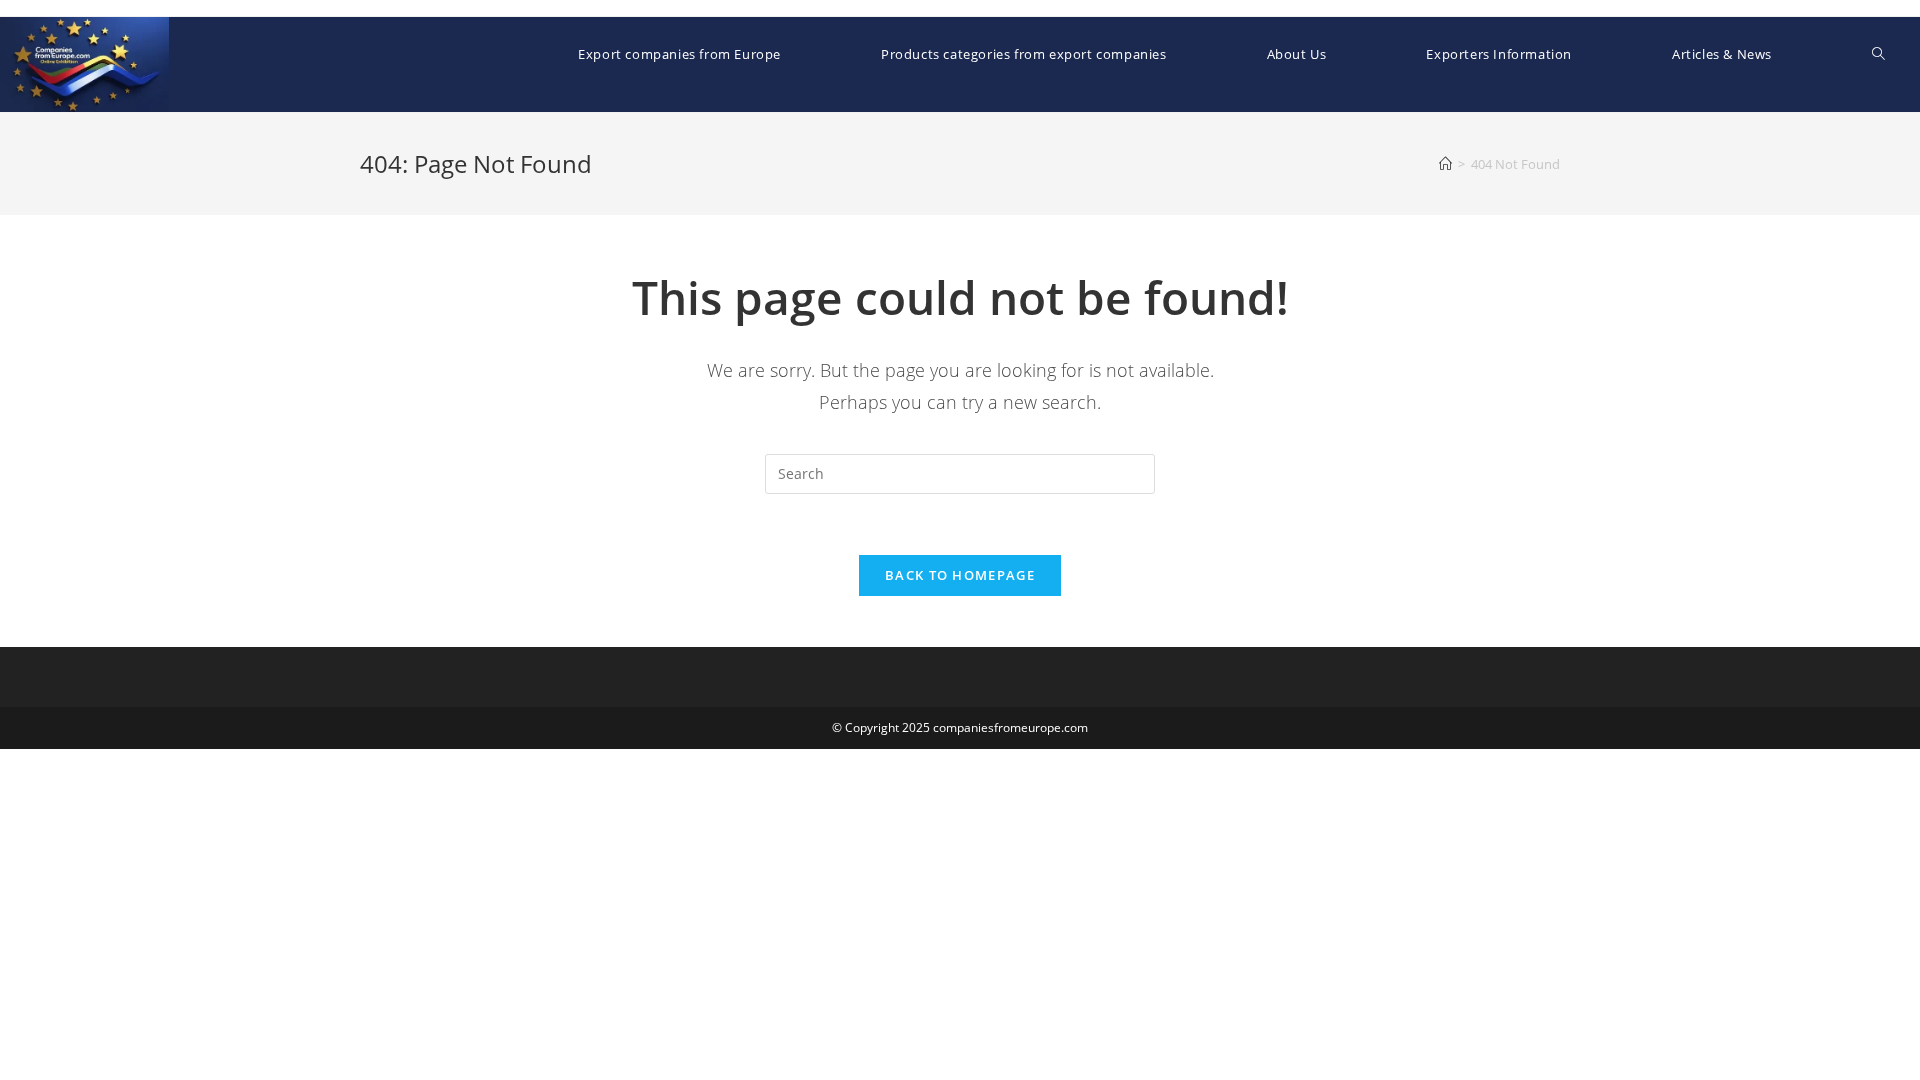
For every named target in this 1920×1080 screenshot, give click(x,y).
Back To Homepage (960, 575)
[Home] (1445, 164)
